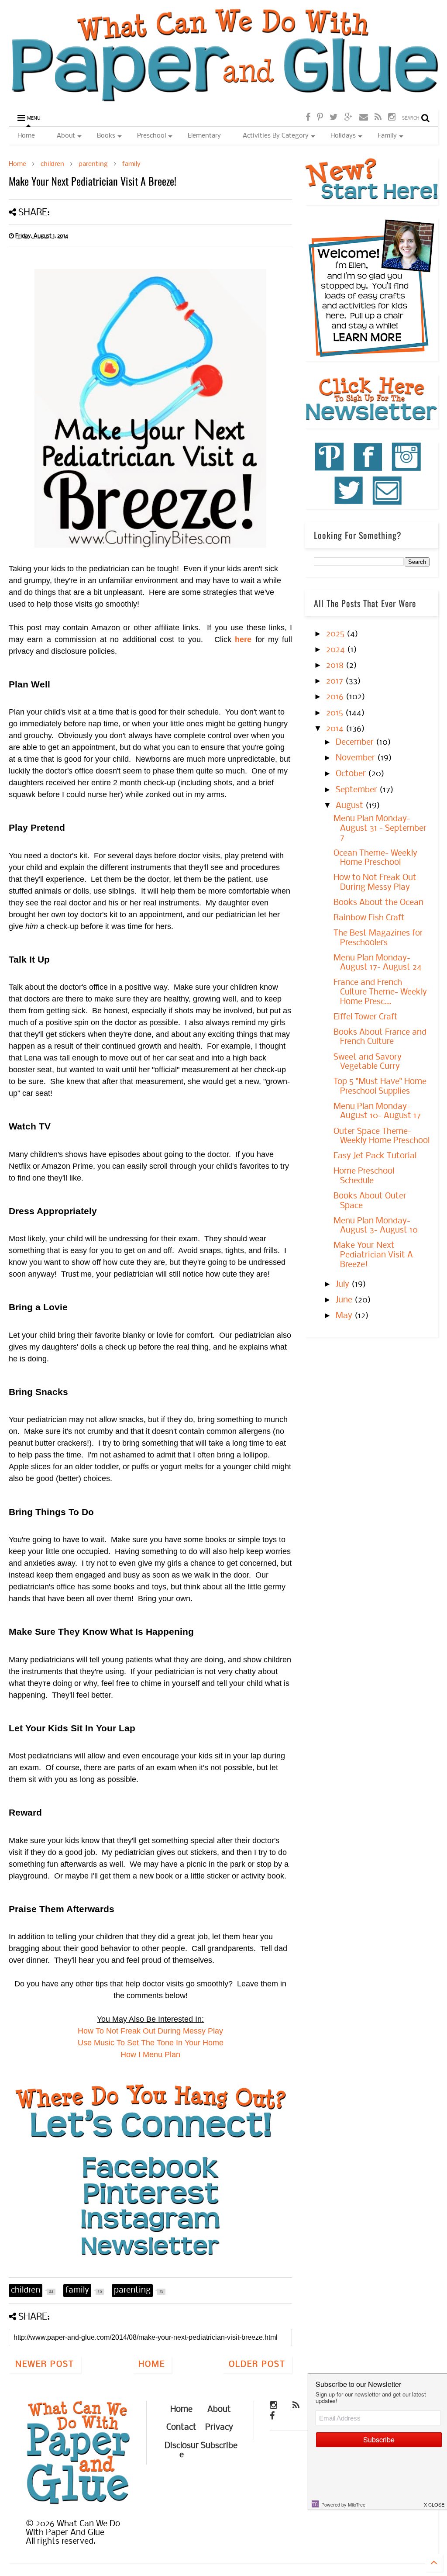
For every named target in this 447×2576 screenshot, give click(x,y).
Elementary (204, 136)
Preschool (151, 136)
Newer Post (45, 2365)
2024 (337, 650)
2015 (336, 713)
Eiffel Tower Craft (366, 1017)
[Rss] (378, 118)
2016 (336, 697)
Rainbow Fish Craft (369, 918)
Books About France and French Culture (380, 1037)
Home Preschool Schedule (364, 1176)
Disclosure (182, 2451)
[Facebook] (308, 118)
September (358, 790)
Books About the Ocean (378, 903)
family (131, 164)
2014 (336, 729)
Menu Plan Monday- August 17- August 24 (378, 963)
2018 (336, 666)
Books (106, 136)
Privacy (219, 2428)
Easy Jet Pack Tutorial (375, 1156)
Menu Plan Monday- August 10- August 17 (377, 1112)
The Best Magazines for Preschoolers (378, 938)
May (345, 1316)
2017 (336, 681)
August (351, 806)
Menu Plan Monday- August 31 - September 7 (380, 828)
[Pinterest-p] (320, 118)
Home (26, 136)
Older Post (257, 2365)
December (356, 742)
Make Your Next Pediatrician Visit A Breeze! (373, 1255)
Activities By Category (276, 136)
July (344, 1285)
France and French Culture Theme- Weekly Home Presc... (380, 992)
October (352, 774)
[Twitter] (334, 118)
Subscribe (219, 2446)
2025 (336, 634)
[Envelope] (364, 118)
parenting (93, 164)
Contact (181, 2428)
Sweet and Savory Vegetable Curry (368, 1062)
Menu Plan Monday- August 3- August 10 (376, 1226)
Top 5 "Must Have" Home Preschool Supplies (380, 1087)
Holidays (343, 136)
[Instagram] (392, 118)
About (66, 136)
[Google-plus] (349, 118)
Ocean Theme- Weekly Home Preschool (375, 858)
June (345, 1300)
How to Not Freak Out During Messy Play (375, 883)
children (52, 164)
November (356, 758)
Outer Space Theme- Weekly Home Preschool (382, 1136)
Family (387, 136)
